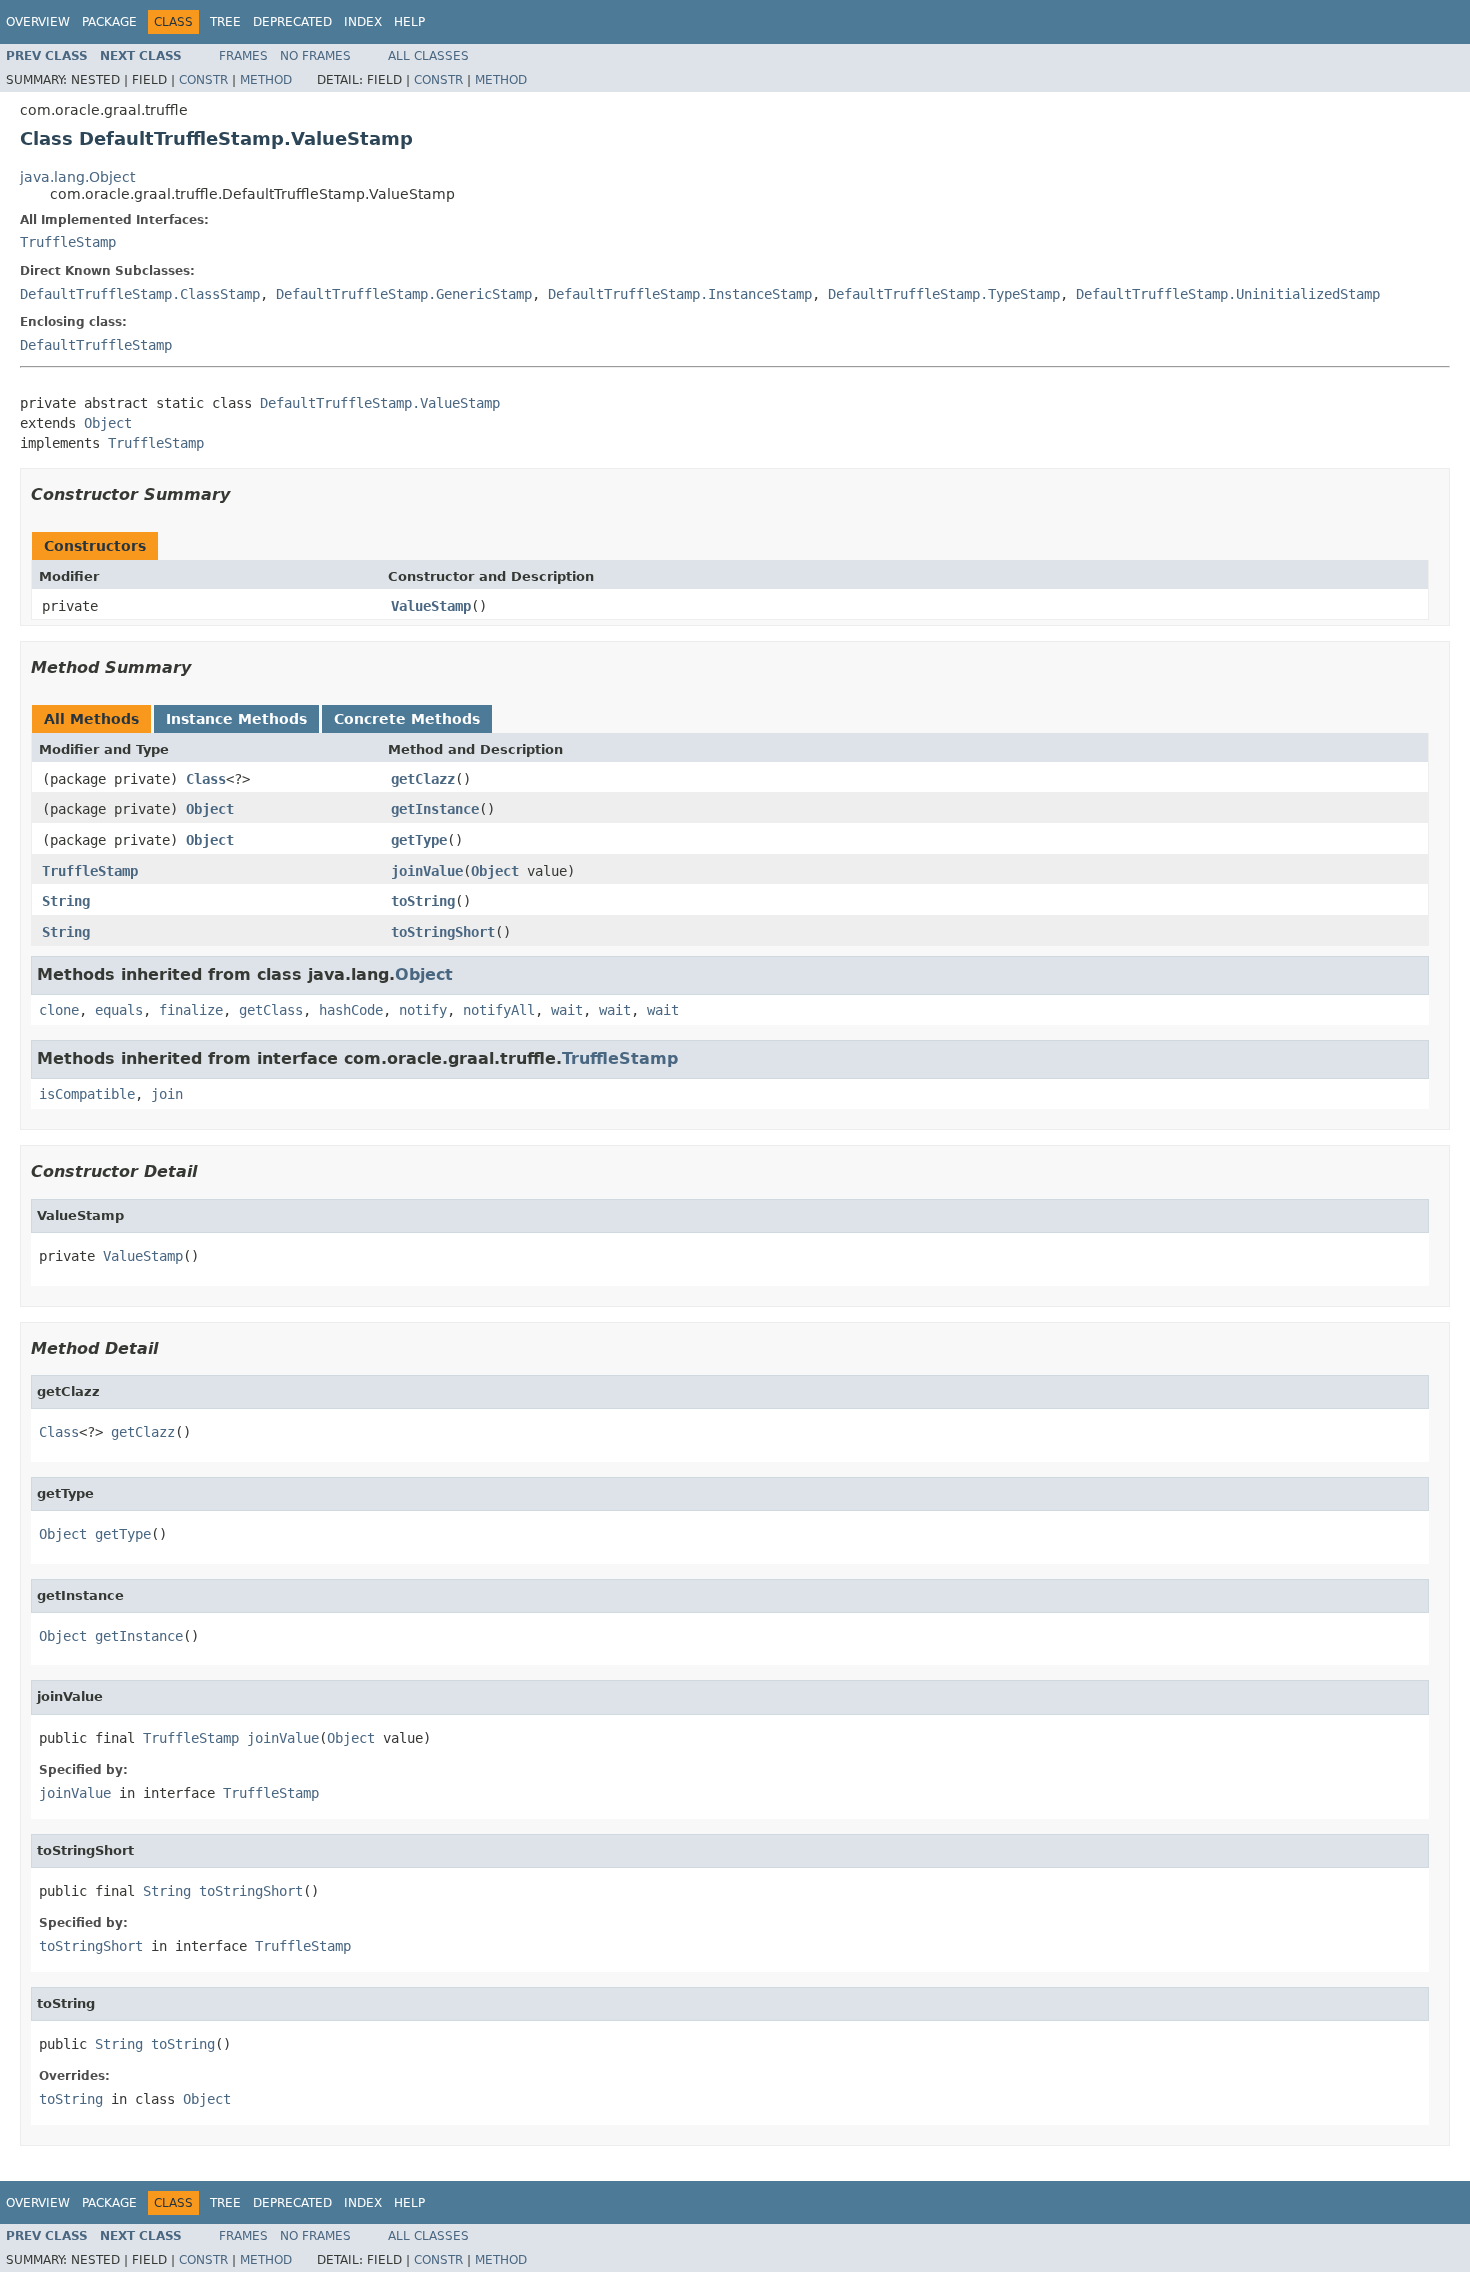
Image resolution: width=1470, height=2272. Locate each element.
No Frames (315, 56)
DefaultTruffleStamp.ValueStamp (380, 403)
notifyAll (499, 1010)
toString (423, 901)
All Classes (428, 56)
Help (409, 22)
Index (363, 22)
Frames (243, 56)
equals (119, 1010)
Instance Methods (236, 719)
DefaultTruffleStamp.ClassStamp (140, 294)
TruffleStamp (68, 242)
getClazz (423, 779)
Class (206, 779)
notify (423, 1010)
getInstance (435, 809)
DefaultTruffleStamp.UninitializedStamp (1228, 294)
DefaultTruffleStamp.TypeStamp (944, 294)
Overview (38, 22)
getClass (271, 1010)
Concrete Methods (407, 719)
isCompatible (87, 1094)
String (66, 901)
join (167, 1094)
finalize (191, 1010)
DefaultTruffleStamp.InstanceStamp (680, 294)
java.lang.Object (77, 177)
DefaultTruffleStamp (96, 345)
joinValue (427, 871)
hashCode (351, 1010)
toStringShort (443, 932)
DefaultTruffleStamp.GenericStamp (404, 294)
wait (567, 1010)
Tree (225, 22)
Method (266, 80)
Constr (203, 80)
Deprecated (292, 22)
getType (419, 840)
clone (59, 1010)
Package (109, 22)
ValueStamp (431, 606)
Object (108, 423)
